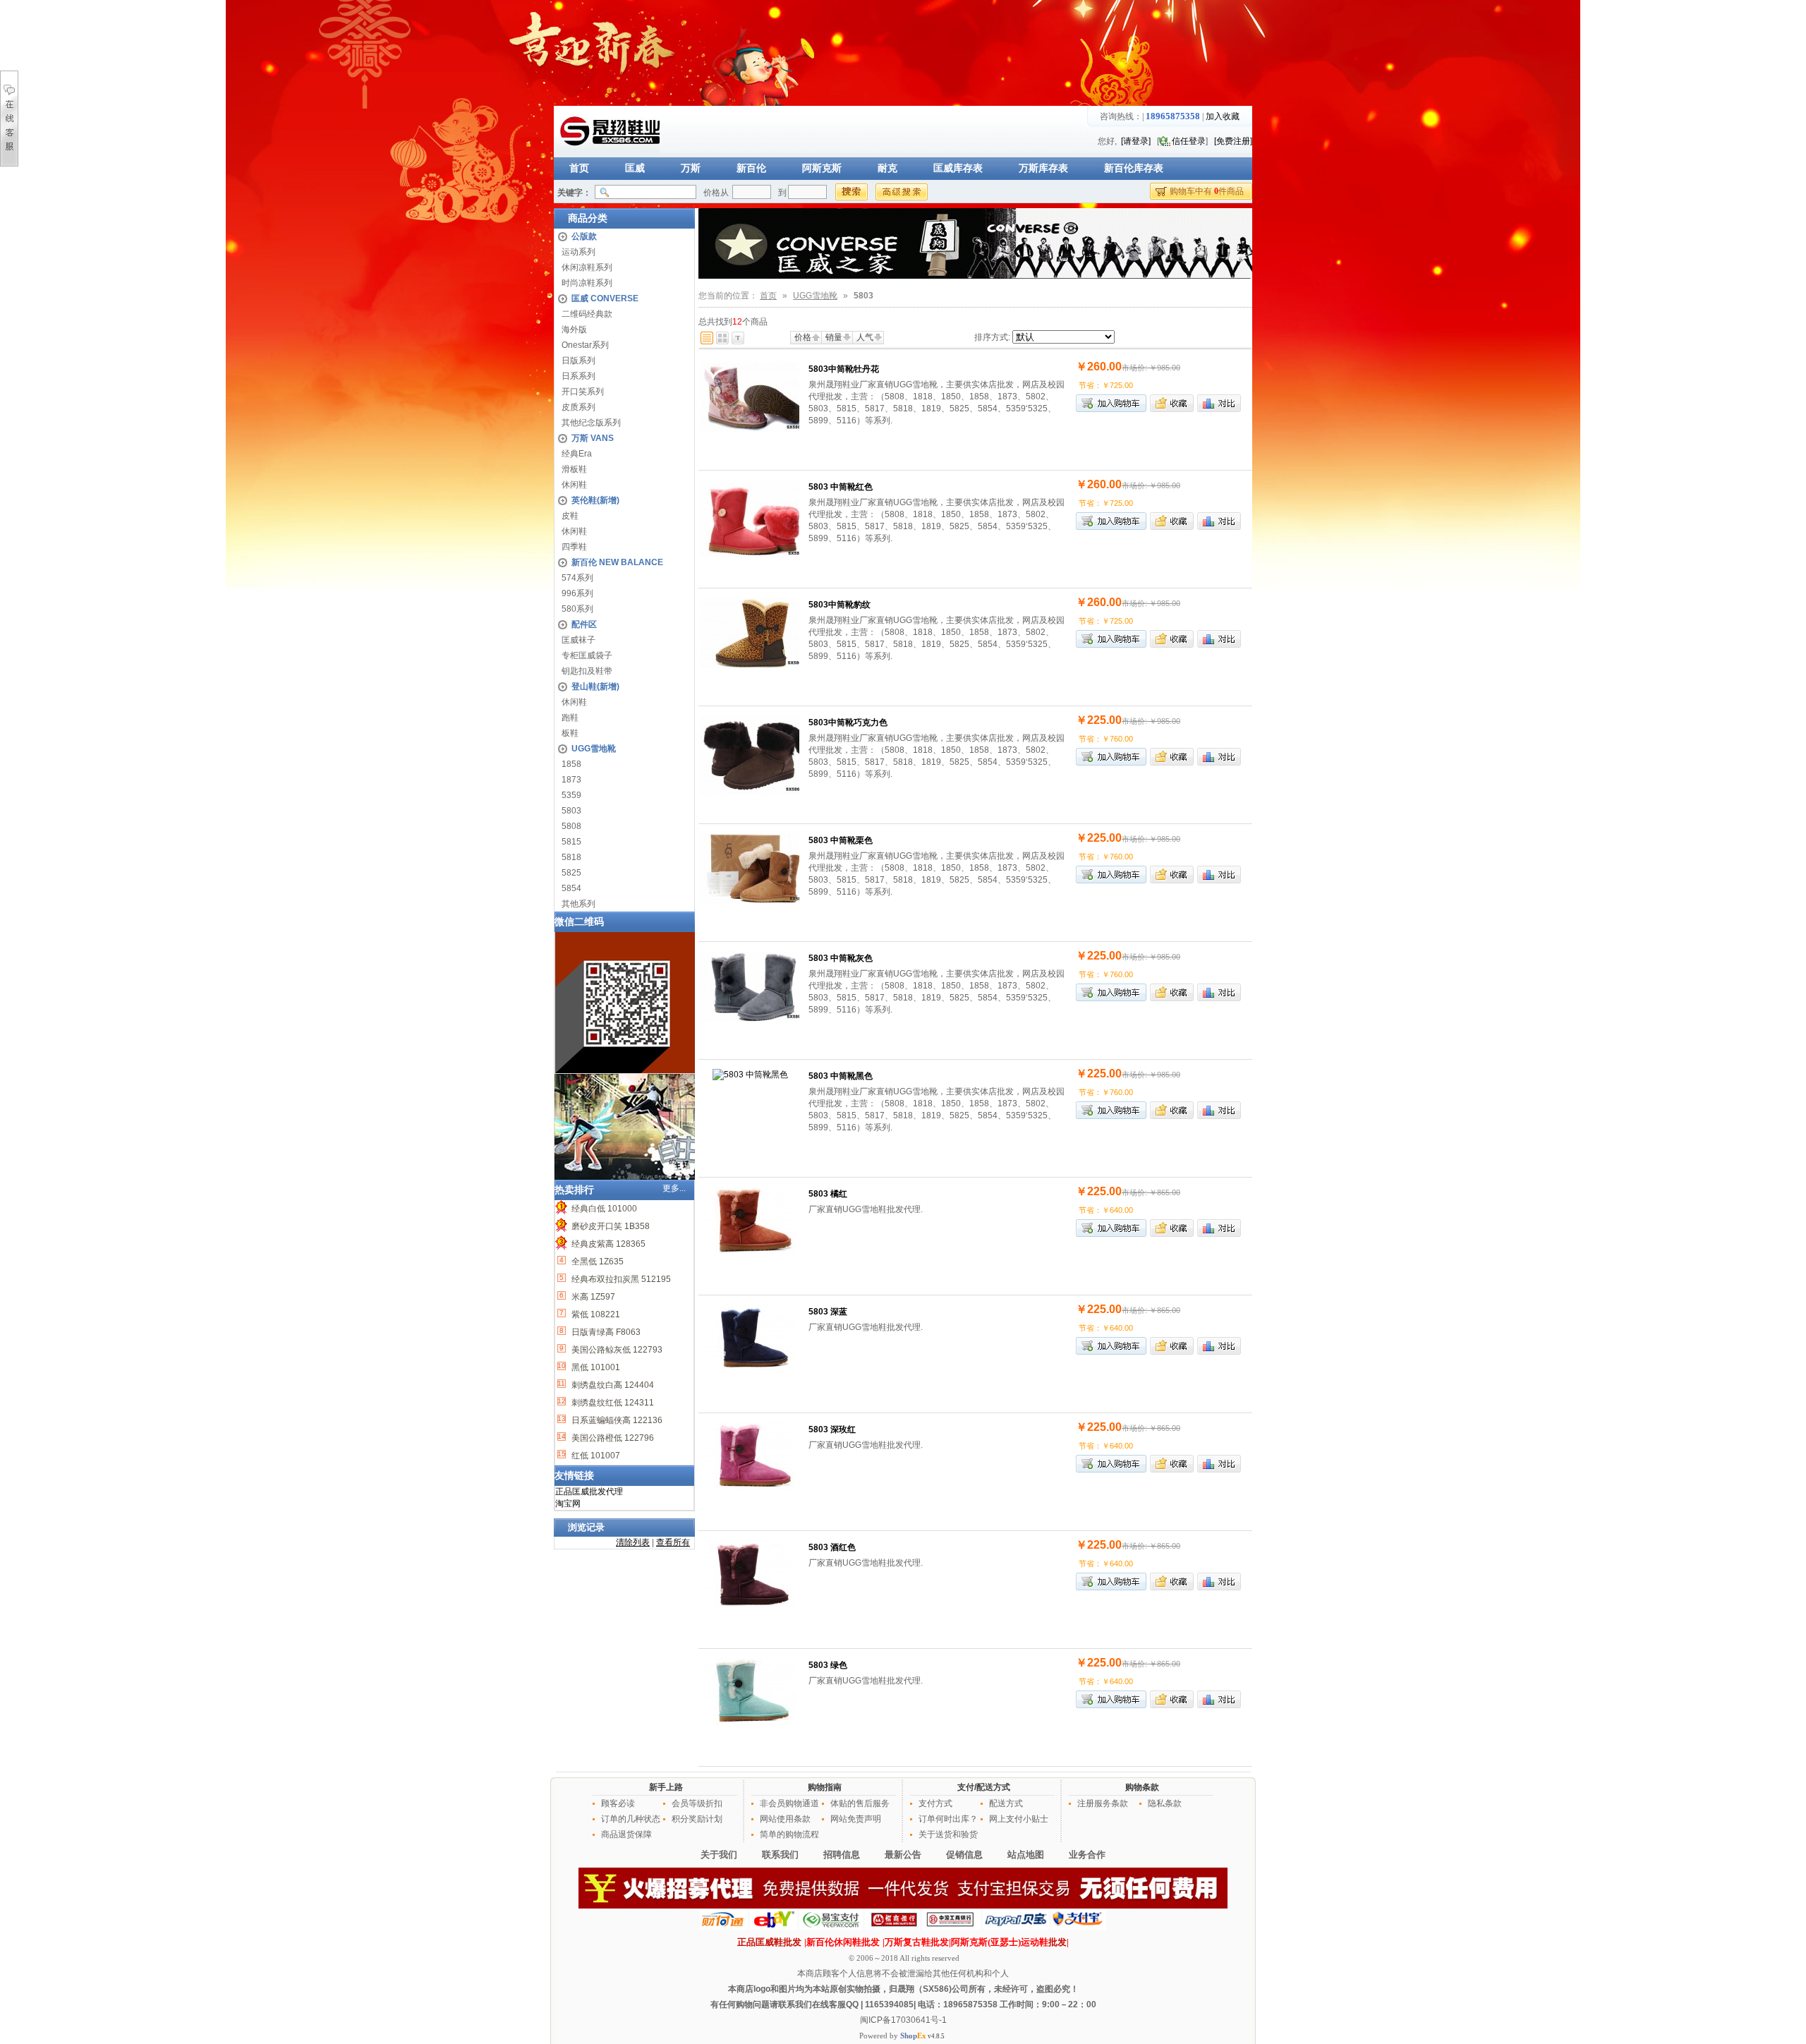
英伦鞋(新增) (595, 500)
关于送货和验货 (948, 1834)
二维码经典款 (587, 314)
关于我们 (719, 1855)
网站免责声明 (856, 1819)
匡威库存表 (958, 168)
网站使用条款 (785, 1819)
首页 (579, 168)
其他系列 (578, 904)
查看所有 (673, 1542)
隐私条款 (1165, 1803)
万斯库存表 (1043, 168)
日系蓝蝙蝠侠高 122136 (616, 1420)
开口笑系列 (583, 392)
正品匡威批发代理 (589, 1492)
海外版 (574, 329)
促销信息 (964, 1855)
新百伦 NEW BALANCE (617, 562)
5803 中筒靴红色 (841, 487)
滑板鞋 (574, 469)
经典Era (577, 454)
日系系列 (578, 376)
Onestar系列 (585, 345)
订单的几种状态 (631, 1819)
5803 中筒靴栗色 (841, 840)
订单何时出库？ (948, 1819)
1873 (571, 780)
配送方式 (1006, 1803)
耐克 (887, 168)
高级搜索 (902, 192)
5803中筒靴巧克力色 (848, 722)
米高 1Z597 (592, 1297)
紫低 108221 (595, 1314)
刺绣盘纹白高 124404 (612, 1385)
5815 (571, 842)
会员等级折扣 (697, 1803)
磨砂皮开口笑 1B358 (610, 1226)
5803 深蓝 (828, 1312)
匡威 (635, 168)
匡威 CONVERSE (605, 298)
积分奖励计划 (697, 1819)
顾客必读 (618, 1803)
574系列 (577, 578)
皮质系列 (578, 407)
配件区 (584, 624)
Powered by (893, 2036)
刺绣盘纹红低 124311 (612, 1403)
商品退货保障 (626, 1834)
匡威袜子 (578, 640)
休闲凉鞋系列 (587, 267)
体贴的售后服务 (860, 1803)
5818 (571, 857)
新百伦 (751, 168)
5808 (571, 826)
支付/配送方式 (984, 1787)
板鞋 (570, 733)
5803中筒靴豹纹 (840, 605)
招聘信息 (842, 1855)
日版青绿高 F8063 (605, 1332)
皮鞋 (570, 516)
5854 (571, 888)
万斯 (691, 168)
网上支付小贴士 (1019, 1819)
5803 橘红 (828, 1194)
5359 (571, 795)
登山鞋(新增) (595, 687)
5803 (571, 811)
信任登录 (1189, 141)
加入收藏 (1223, 116)
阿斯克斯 (822, 168)
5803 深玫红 (832, 1429)
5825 (571, 873)
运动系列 (578, 252)
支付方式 (935, 1803)
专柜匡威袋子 (587, 655)
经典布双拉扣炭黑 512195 (620, 1279)
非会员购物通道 (789, 1803)
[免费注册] (1233, 141)
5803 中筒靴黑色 (841, 1076)
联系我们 (780, 1855)
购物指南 (825, 1787)
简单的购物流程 (789, 1834)
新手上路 (666, 1787)
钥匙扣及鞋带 (587, 671)
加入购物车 (1111, 403)
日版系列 (578, 361)
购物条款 (1142, 1787)
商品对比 (1219, 403)
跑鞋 (570, 718)
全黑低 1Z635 (596, 1262)
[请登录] (1136, 141)
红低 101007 (595, 1456)
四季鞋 (574, 547)
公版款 (584, 236)
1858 (571, 764)
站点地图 (1026, 1855)
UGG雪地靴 (594, 749)
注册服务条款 (1103, 1803)
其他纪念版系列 (591, 423)
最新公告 (903, 1855)
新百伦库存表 (1134, 168)
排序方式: (992, 337)
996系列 (577, 593)
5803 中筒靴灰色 (841, 958)
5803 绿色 (828, 1665)
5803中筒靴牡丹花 (844, 369)
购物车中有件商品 (1207, 191)
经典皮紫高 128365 (607, 1244)
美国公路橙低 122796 (612, 1438)
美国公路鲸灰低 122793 (616, 1350)
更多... (674, 1188)
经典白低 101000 (603, 1209)
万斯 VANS (593, 438)
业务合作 (1087, 1855)
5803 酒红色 (832, 1547)
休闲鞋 (574, 485)
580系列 (577, 609)
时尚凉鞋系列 (587, 283)
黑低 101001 (595, 1367)
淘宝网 (568, 1504)
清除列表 (633, 1542)
